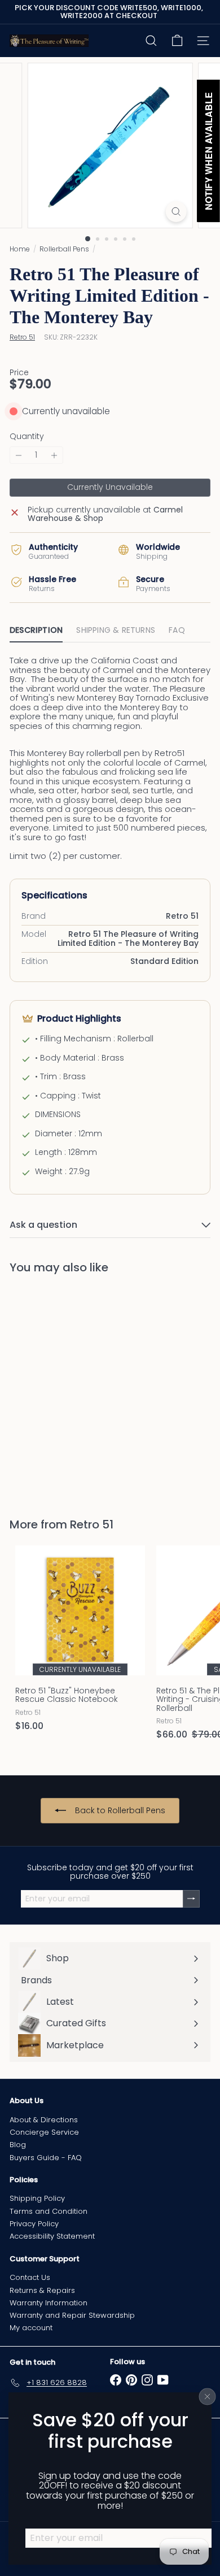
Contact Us (30, 2277)
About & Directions (44, 2120)
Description (36, 630)
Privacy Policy (34, 2224)
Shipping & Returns (116, 630)
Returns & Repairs (42, 2290)
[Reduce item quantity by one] (19, 455)
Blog (18, 2145)
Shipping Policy (37, 2198)
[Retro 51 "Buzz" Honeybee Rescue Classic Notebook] (80, 1642)
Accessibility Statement (52, 2236)
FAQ (177, 630)
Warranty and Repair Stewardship (72, 2315)
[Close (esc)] (208, 2397)
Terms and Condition (49, 2211)
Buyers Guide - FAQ (46, 2158)
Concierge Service (44, 2132)
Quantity (27, 436)
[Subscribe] (191, 1899)
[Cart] (177, 41)
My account (31, 2328)
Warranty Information (49, 2303)
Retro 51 (92, 1524)
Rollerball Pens (64, 249)
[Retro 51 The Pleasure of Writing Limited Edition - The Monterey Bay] (80, 1389)
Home (20, 249)
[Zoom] (176, 212)
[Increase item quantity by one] (54, 455)
